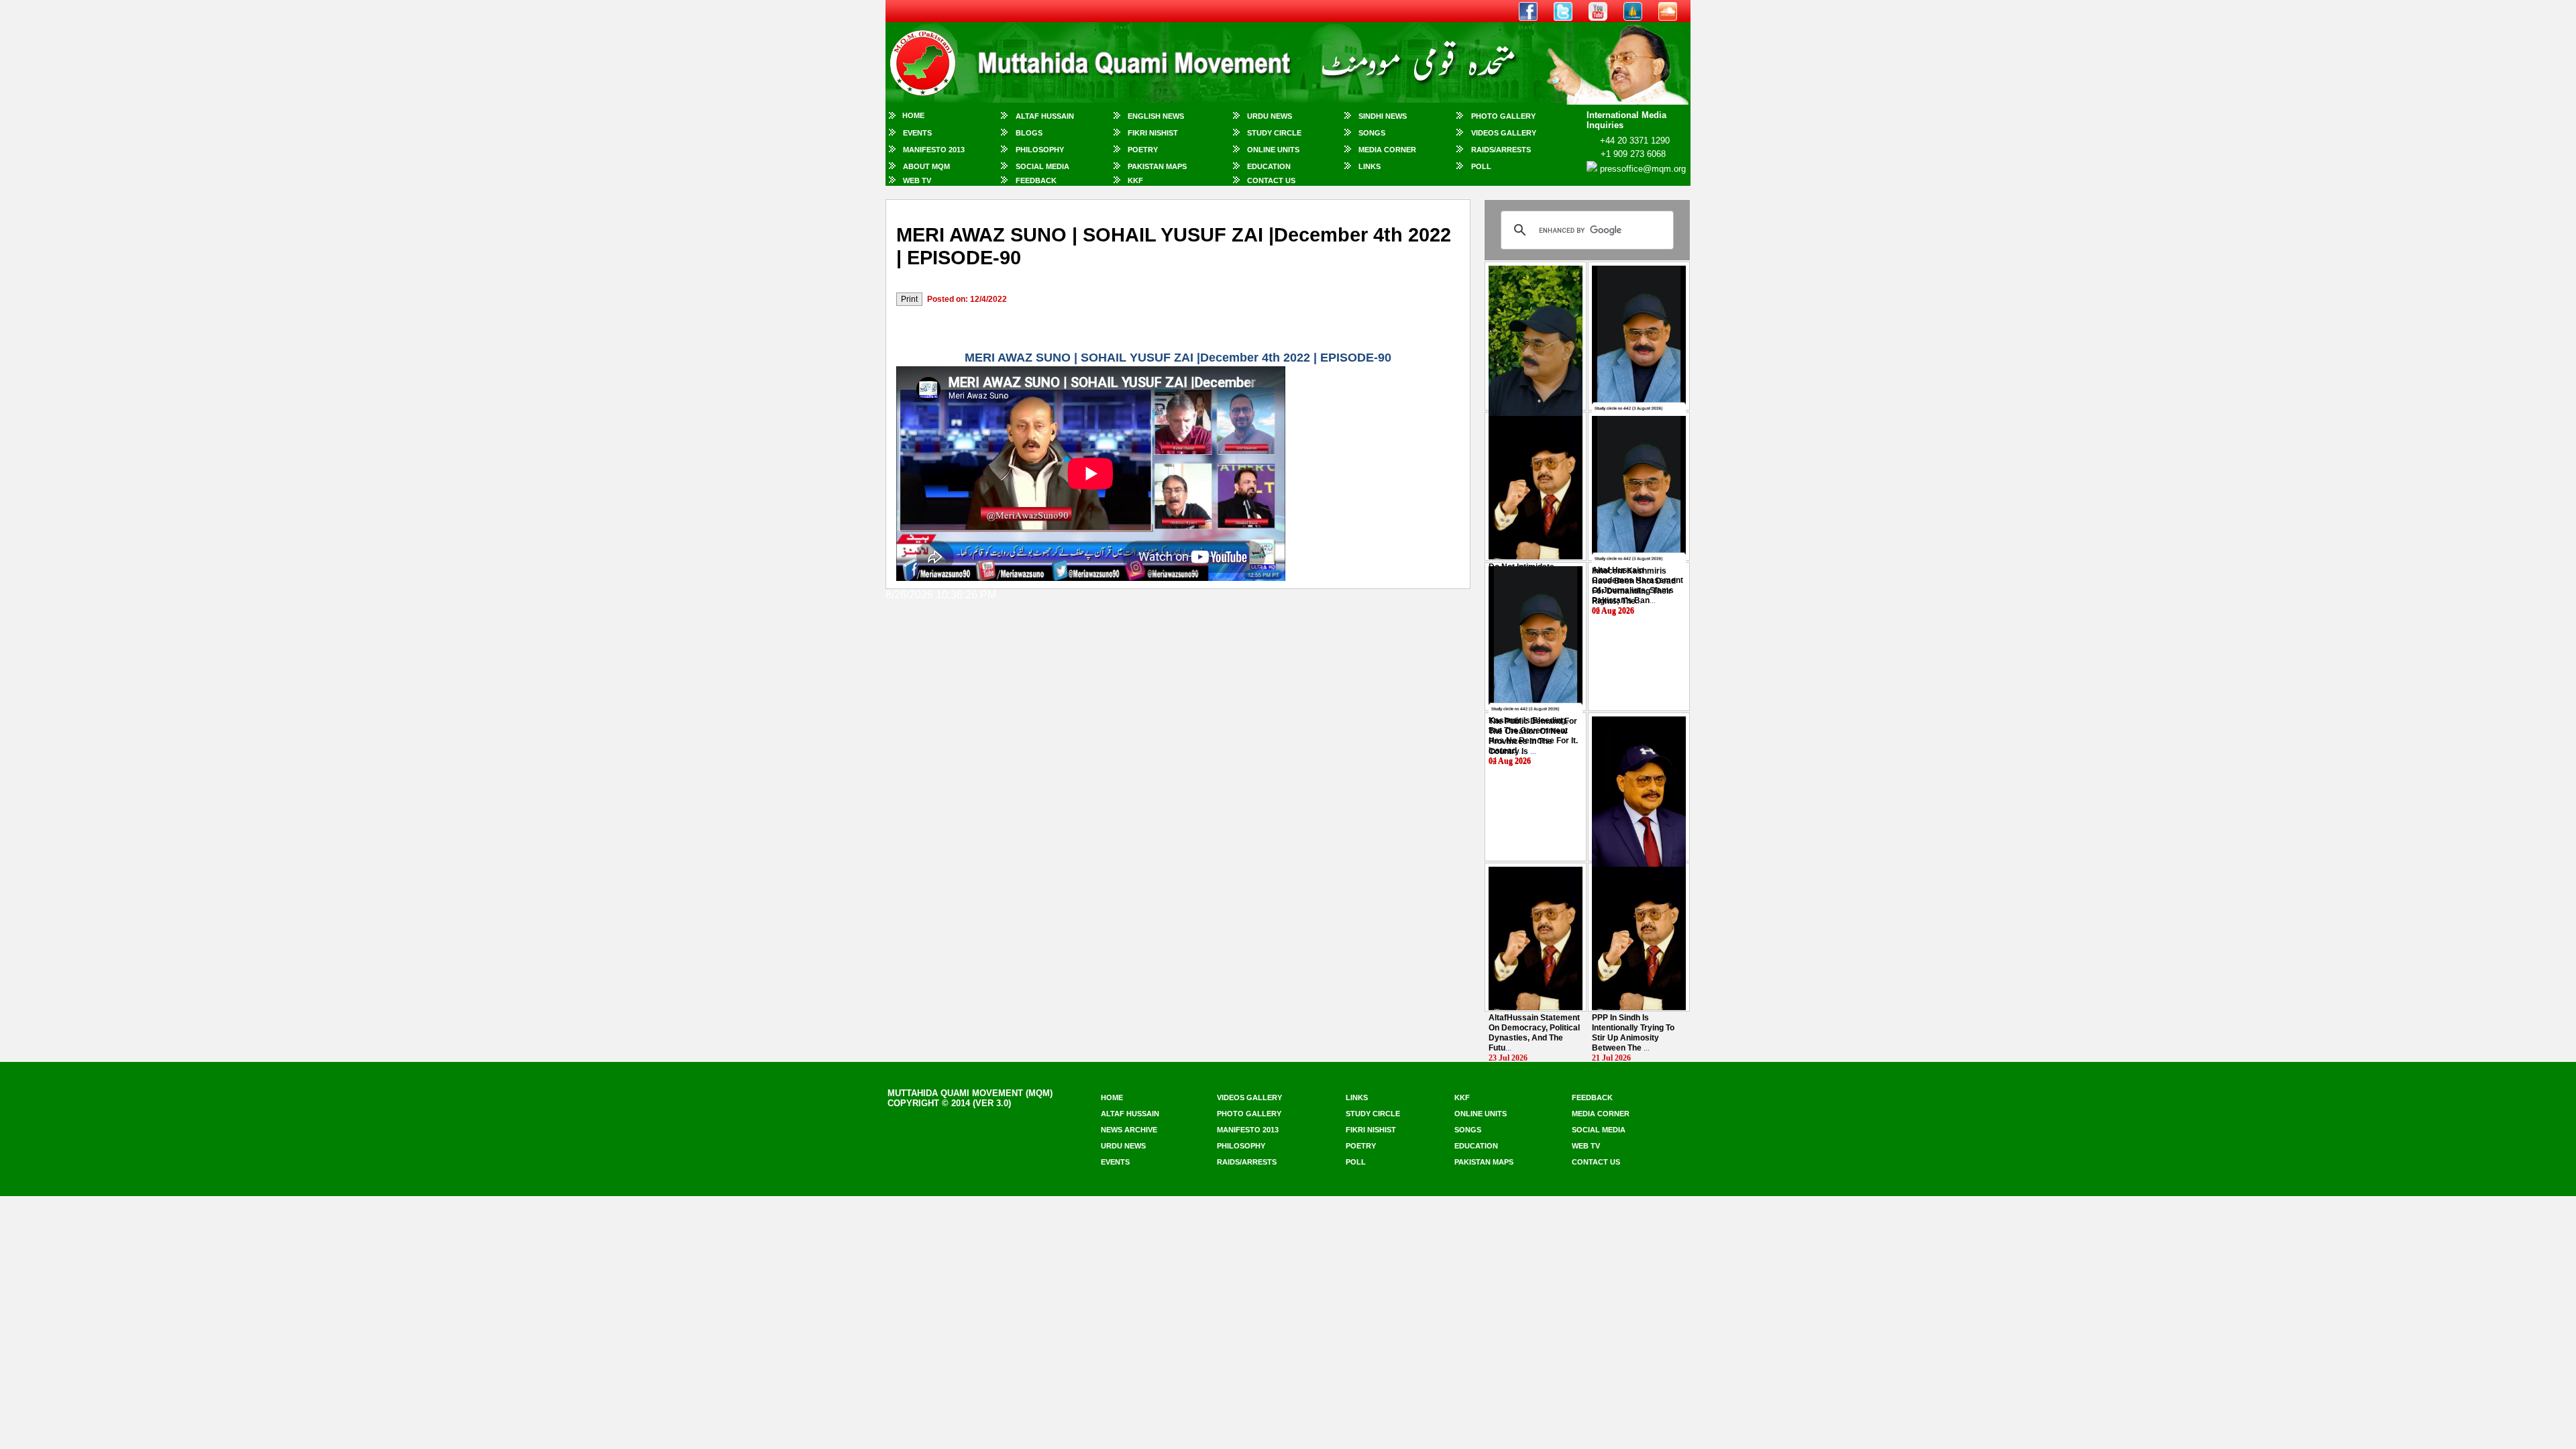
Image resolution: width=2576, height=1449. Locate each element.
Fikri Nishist (1153, 133)
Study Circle (1274, 133)
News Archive (1129, 1130)
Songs (1372, 133)
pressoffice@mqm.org (1643, 169)
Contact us (1596, 1162)
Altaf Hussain (1045, 116)
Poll (1481, 166)
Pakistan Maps (1157, 166)
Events (917, 133)
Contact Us (1271, 180)
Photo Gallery (1503, 116)
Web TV (917, 180)
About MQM (926, 166)
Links (1370, 166)
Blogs (1029, 133)
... (1634, 586)
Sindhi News (1383, 116)
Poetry (1143, 150)
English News (1156, 116)
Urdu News (1270, 116)
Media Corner (1387, 150)
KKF (1135, 180)
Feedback (1036, 180)
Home (913, 115)
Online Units (1273, 150)
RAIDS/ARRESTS (1501, 150)
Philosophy (1040, 150)
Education (1269, 166)
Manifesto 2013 (934, 150)
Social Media (1042, 166)
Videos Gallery (1504, 133)
